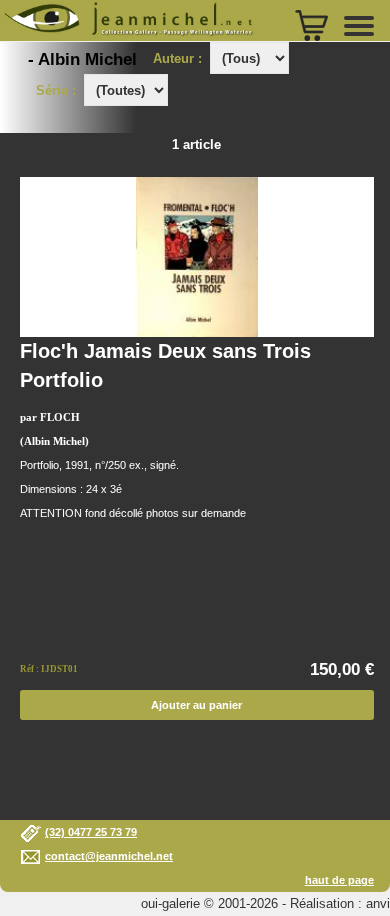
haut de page (339, 880)
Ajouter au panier (196, 705)
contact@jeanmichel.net (109, 856)
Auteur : (179, 58)
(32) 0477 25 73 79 (91, 832)
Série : (60, 90)
